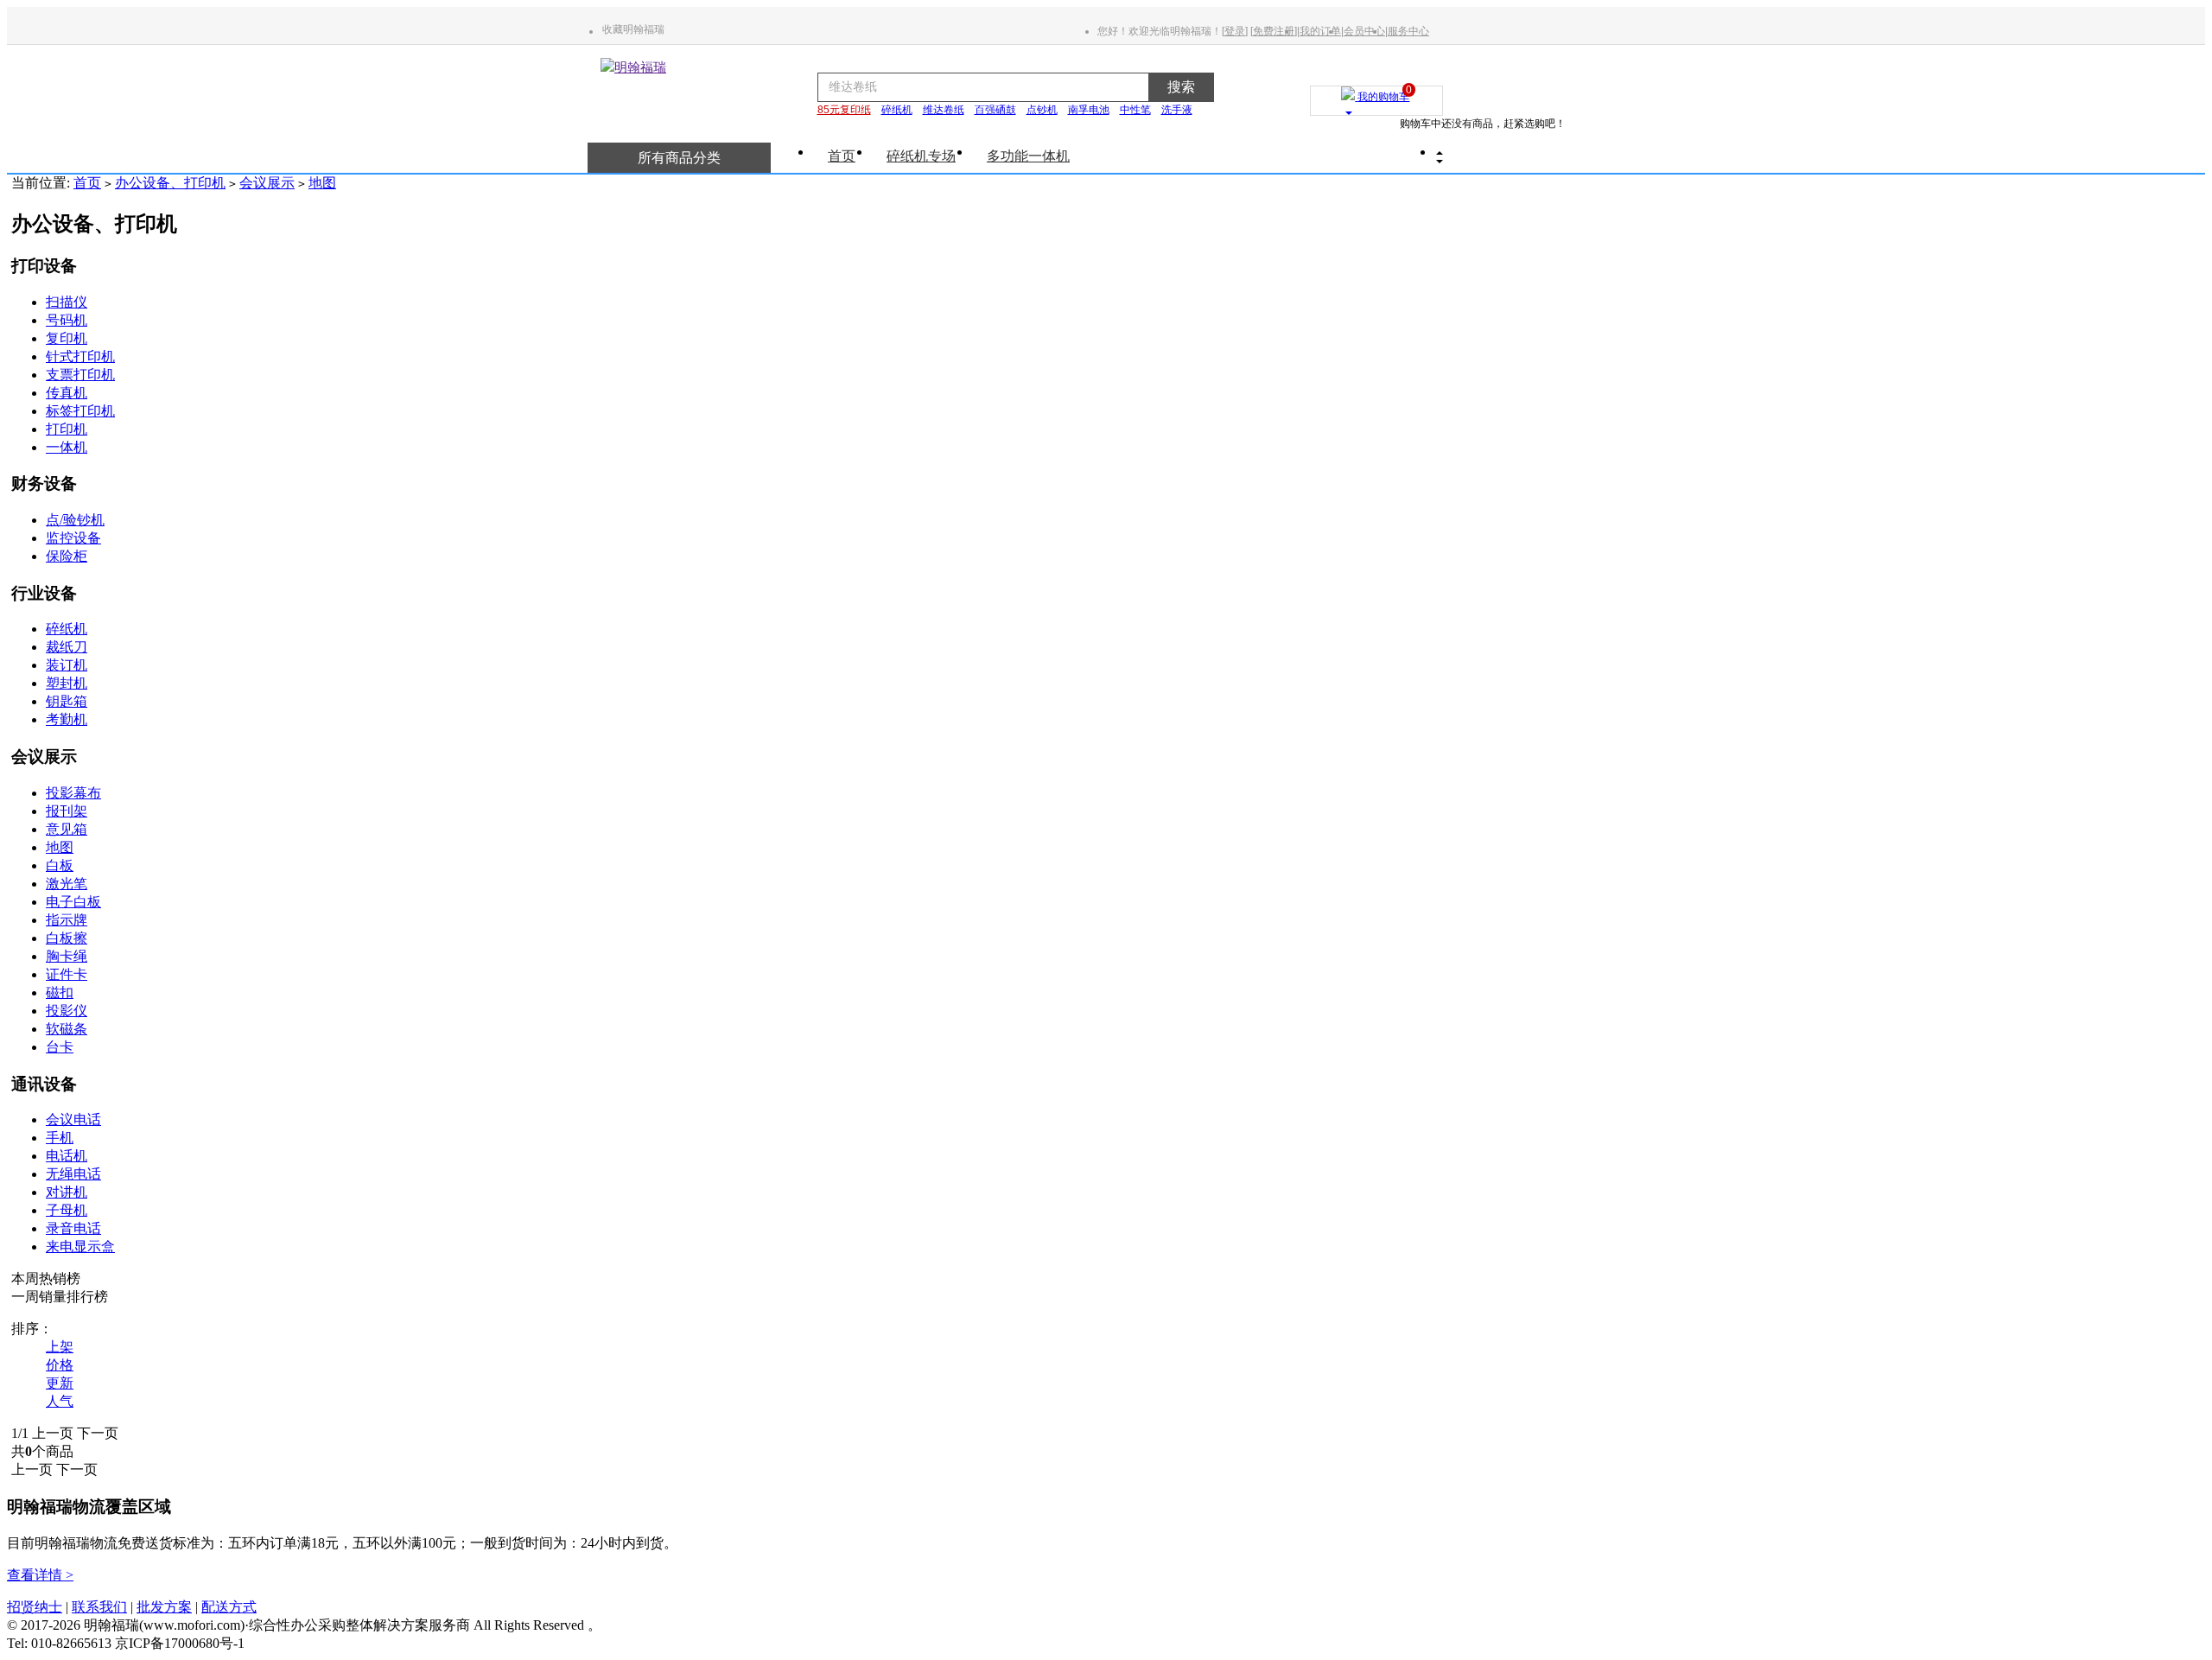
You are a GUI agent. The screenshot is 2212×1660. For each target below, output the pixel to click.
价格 (60, 1365)
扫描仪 (67, 302)
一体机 (67, 447)
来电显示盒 (80, 1247)
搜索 (1181, 87)
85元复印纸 (844, 110)
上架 (60, 1347)
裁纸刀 (67, 647)
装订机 (67, 665)
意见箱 (67, 829)
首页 (842, 156)
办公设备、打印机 (170, 183)
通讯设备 (44, 1084)
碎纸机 (897, 110)
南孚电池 (1089, 110)
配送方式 (229, 1607)
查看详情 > (40, 1575)
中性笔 (1135, 110)
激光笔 (67, 884)
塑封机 (67, 683)
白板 (60, 865)
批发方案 (164, 1607)
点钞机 (1042, 110)
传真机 (67, 393)
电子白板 (73, 902)
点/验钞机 (75, 520)
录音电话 (73, 1228)
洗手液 (1177, 110)
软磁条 (67, 1029)
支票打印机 (80, 375)
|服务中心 (1407, 31)
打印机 (67, 429)
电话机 (67, 1156)
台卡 (60, 1047)
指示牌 (67, 920)
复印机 (67, 338)
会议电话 (73, 1119)
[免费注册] (1274, 31)
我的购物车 (1383, 93)
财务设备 (44, 483)
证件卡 (67, 974)
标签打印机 (80, 411)
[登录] (1235, 31)
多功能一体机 (1028, 156)
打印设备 (44, 266)
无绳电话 (73, 1174)
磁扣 (60, 992)
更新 (60, 1383)
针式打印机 (80, 356)
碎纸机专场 (921, 156)
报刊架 (67, 811)
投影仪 (67, 1011)
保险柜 (67, 556)
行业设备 (44, 593)
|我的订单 (1319, 31)
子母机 (67, 1210)
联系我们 (99, 1607)
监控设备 (73, 538)
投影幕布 (73, 793)
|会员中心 (1363, 31)
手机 (60, 1138)
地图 (322, 183)
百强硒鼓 (995, 110)
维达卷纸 (944, 110)
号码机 (67, 320)
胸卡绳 (67, 956)
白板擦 (67, 938)
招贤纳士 (35, 1607)
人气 (60, 1401)
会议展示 (267, 183)
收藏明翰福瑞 (633, 29)
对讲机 (67, 1192)
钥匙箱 (67, 701)
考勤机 (67, 719)
